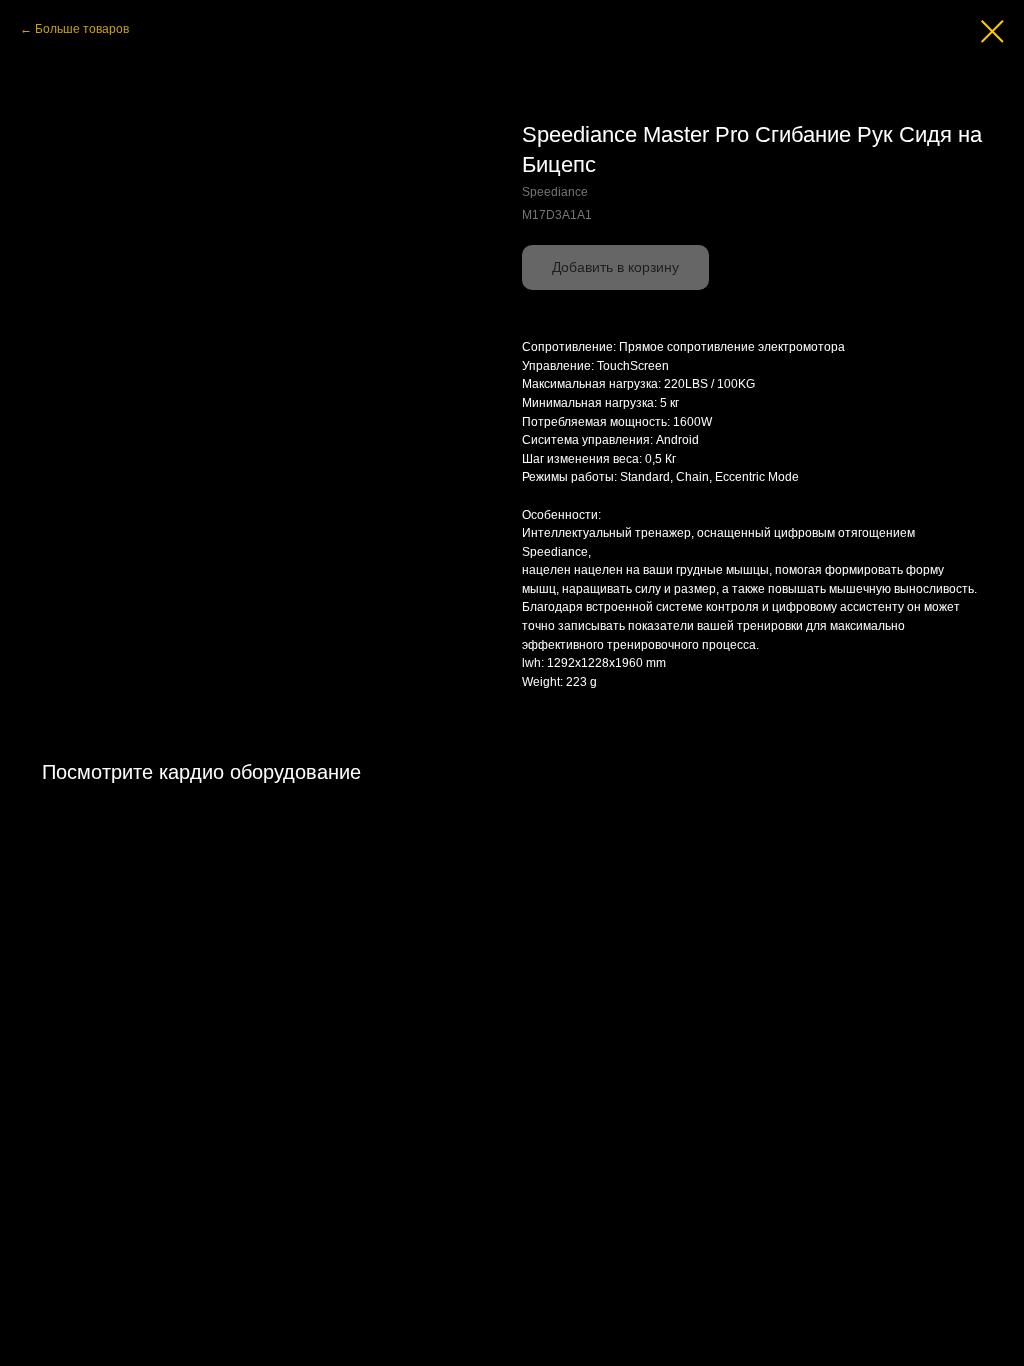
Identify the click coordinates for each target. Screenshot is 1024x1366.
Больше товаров (82, 29)
